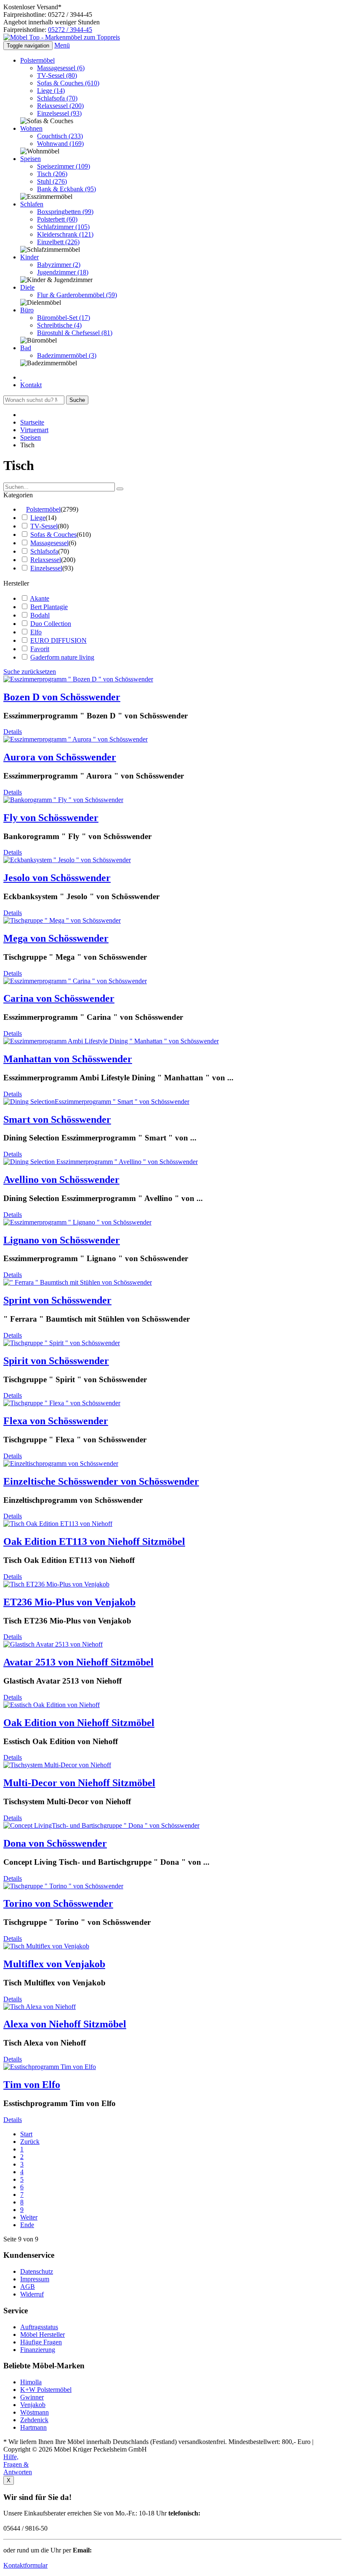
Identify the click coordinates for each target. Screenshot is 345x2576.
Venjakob (33, 2405)
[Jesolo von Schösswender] (67, 860)
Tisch (52, 174)
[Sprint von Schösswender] (78, 1282)
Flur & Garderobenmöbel (77, 295)
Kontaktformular (25, 2565)
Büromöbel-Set (64, 318)
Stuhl (52, 181)
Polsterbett (57, 219)
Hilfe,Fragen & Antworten (18, 2464)
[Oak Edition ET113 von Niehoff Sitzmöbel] (58, 1524)
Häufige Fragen (41, 2342)
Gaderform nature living (62, 657)
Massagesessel (61, 68)
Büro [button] (27, 310)
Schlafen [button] (32, 204)
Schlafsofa (57, 98)
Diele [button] (27, 287)
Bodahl (40, 615)
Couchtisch (60, 136)
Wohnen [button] (31, 128)
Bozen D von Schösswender (62, 697)
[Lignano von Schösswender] (77, 1222)
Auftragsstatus (39, 2327)
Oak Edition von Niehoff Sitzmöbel (79, 1723)
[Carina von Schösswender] (75, 981)
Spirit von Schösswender (56, 1361)
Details (13, 732)
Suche (77, 400)
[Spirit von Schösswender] (62, 1343)
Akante (40, 598)
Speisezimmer (64, 166)
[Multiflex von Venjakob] (46, 1946)
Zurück (30, 2142)
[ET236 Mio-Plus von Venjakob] (56, 1584)
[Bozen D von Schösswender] (78, 679)
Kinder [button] (29, 257)
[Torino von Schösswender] (63, 1886)
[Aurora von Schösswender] (76, 739)
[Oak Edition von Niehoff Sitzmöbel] (52, 1705)
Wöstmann (34, 2412)
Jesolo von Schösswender (57, 878)
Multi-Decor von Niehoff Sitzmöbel (79, 1783)
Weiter (29, 2217)
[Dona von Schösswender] (101, 1825)
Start (26, 2134)
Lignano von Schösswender (62, 1240)
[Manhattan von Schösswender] (111, 1041)
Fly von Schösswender (51, 818)
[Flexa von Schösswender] (62, 1403)
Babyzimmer (59, 265)
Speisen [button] (31, 159)
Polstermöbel (43, 509)
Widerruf (32, 2294)
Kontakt (31, 385)
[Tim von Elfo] (50, 2067)
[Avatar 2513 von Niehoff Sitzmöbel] (53, 1644)
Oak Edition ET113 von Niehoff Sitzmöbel (94, 1541)
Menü (62, 45)
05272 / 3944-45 (70, 30)
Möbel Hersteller (42, 2334)
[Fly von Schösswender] (63, 800)
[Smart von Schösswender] (96, 1102)
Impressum (35, 2279)
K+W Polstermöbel (46, 2390)
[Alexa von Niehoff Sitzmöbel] (40, 2007)
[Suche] (120, 489)
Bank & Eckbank (66, 189)
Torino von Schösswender (58, 1903)
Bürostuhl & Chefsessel (75, 333)
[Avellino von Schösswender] (101, 1162)
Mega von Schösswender (56, 938)
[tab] (172, 495)
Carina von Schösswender (59, 998)
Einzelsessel (59, 113)
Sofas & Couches (68, 83)
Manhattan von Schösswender (68, 1059)
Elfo (36, 632)
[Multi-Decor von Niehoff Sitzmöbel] (57, 1765)
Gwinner (32, 2397)
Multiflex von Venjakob (54, 1964)
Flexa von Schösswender (56, 1421)
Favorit (40, 649)
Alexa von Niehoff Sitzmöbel (65, 2024)
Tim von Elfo (32, 2085)
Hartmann (33, 2427)
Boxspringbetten (65, 212)
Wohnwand (60, 144)
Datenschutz (37, 2271)
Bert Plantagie (49, 607)
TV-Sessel (57, 75)
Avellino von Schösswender (61, 1180)
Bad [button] (26, 348)
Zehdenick (34, 2420)
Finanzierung (38, 2350)
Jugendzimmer (63, 272)
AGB (28, 2287)
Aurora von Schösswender (60, 757)
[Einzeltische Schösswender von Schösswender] (61, 1464)
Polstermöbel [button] (37, 60)
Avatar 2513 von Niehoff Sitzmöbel (78, 1662)
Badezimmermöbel (67, 355)
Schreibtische (59, 325)
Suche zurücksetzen (30, 672)
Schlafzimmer (63, 227)
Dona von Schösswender (55, 1843)
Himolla (31, 2382)
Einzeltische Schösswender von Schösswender (101, 1481)
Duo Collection (51, 624)
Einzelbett (58, 242)
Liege (51, 91)
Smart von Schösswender (57, 1119)
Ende (27, 2225)
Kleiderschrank (65, 234)
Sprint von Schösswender (57, 1300)
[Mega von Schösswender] (62, 920)
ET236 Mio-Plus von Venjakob (69, 1602)
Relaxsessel (60, 106)
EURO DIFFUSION (58, 640)
